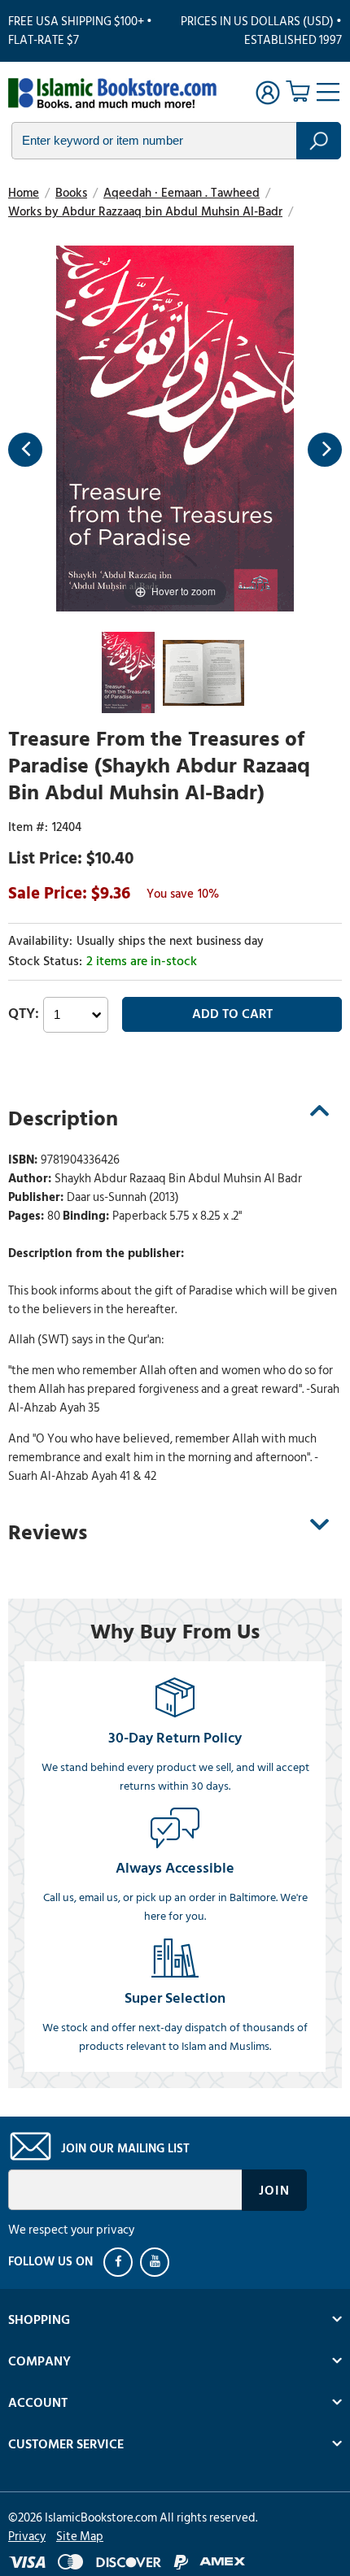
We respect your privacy (71, 2230)
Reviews (48, 1533)
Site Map (80, 2537)
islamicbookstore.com (112, 94)
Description (63, 1119)
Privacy (27, 2537)
